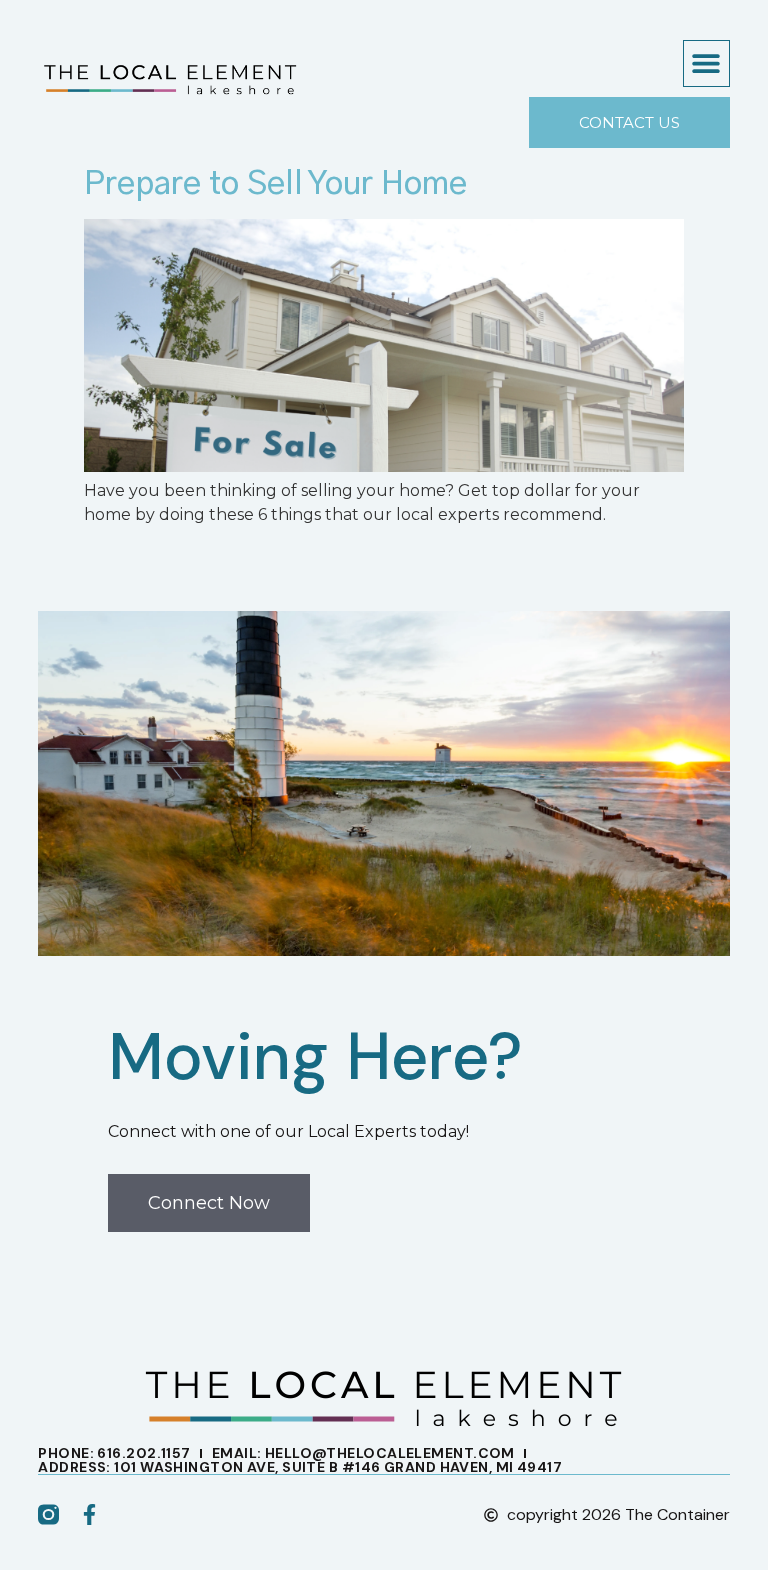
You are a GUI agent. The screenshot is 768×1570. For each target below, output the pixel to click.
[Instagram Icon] (48, 1514)
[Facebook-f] (89, 1514)
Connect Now (209, 1203)
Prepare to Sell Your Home (275, 184)
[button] (706, 63)
